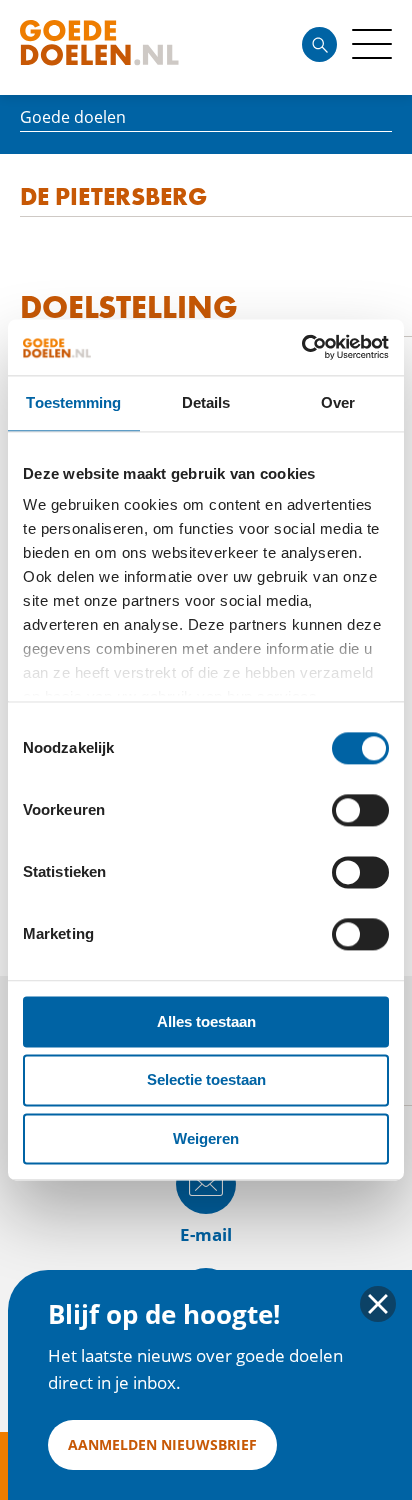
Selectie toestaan (206, 1080)
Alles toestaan (206, 1021)
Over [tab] (338, 402)
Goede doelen (134, 47)
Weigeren (206, 1138)
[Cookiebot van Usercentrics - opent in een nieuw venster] (301, 347)
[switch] (360, 810)
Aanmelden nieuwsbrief (162, 1444)
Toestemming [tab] (73, 402)
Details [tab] (206, 402)
